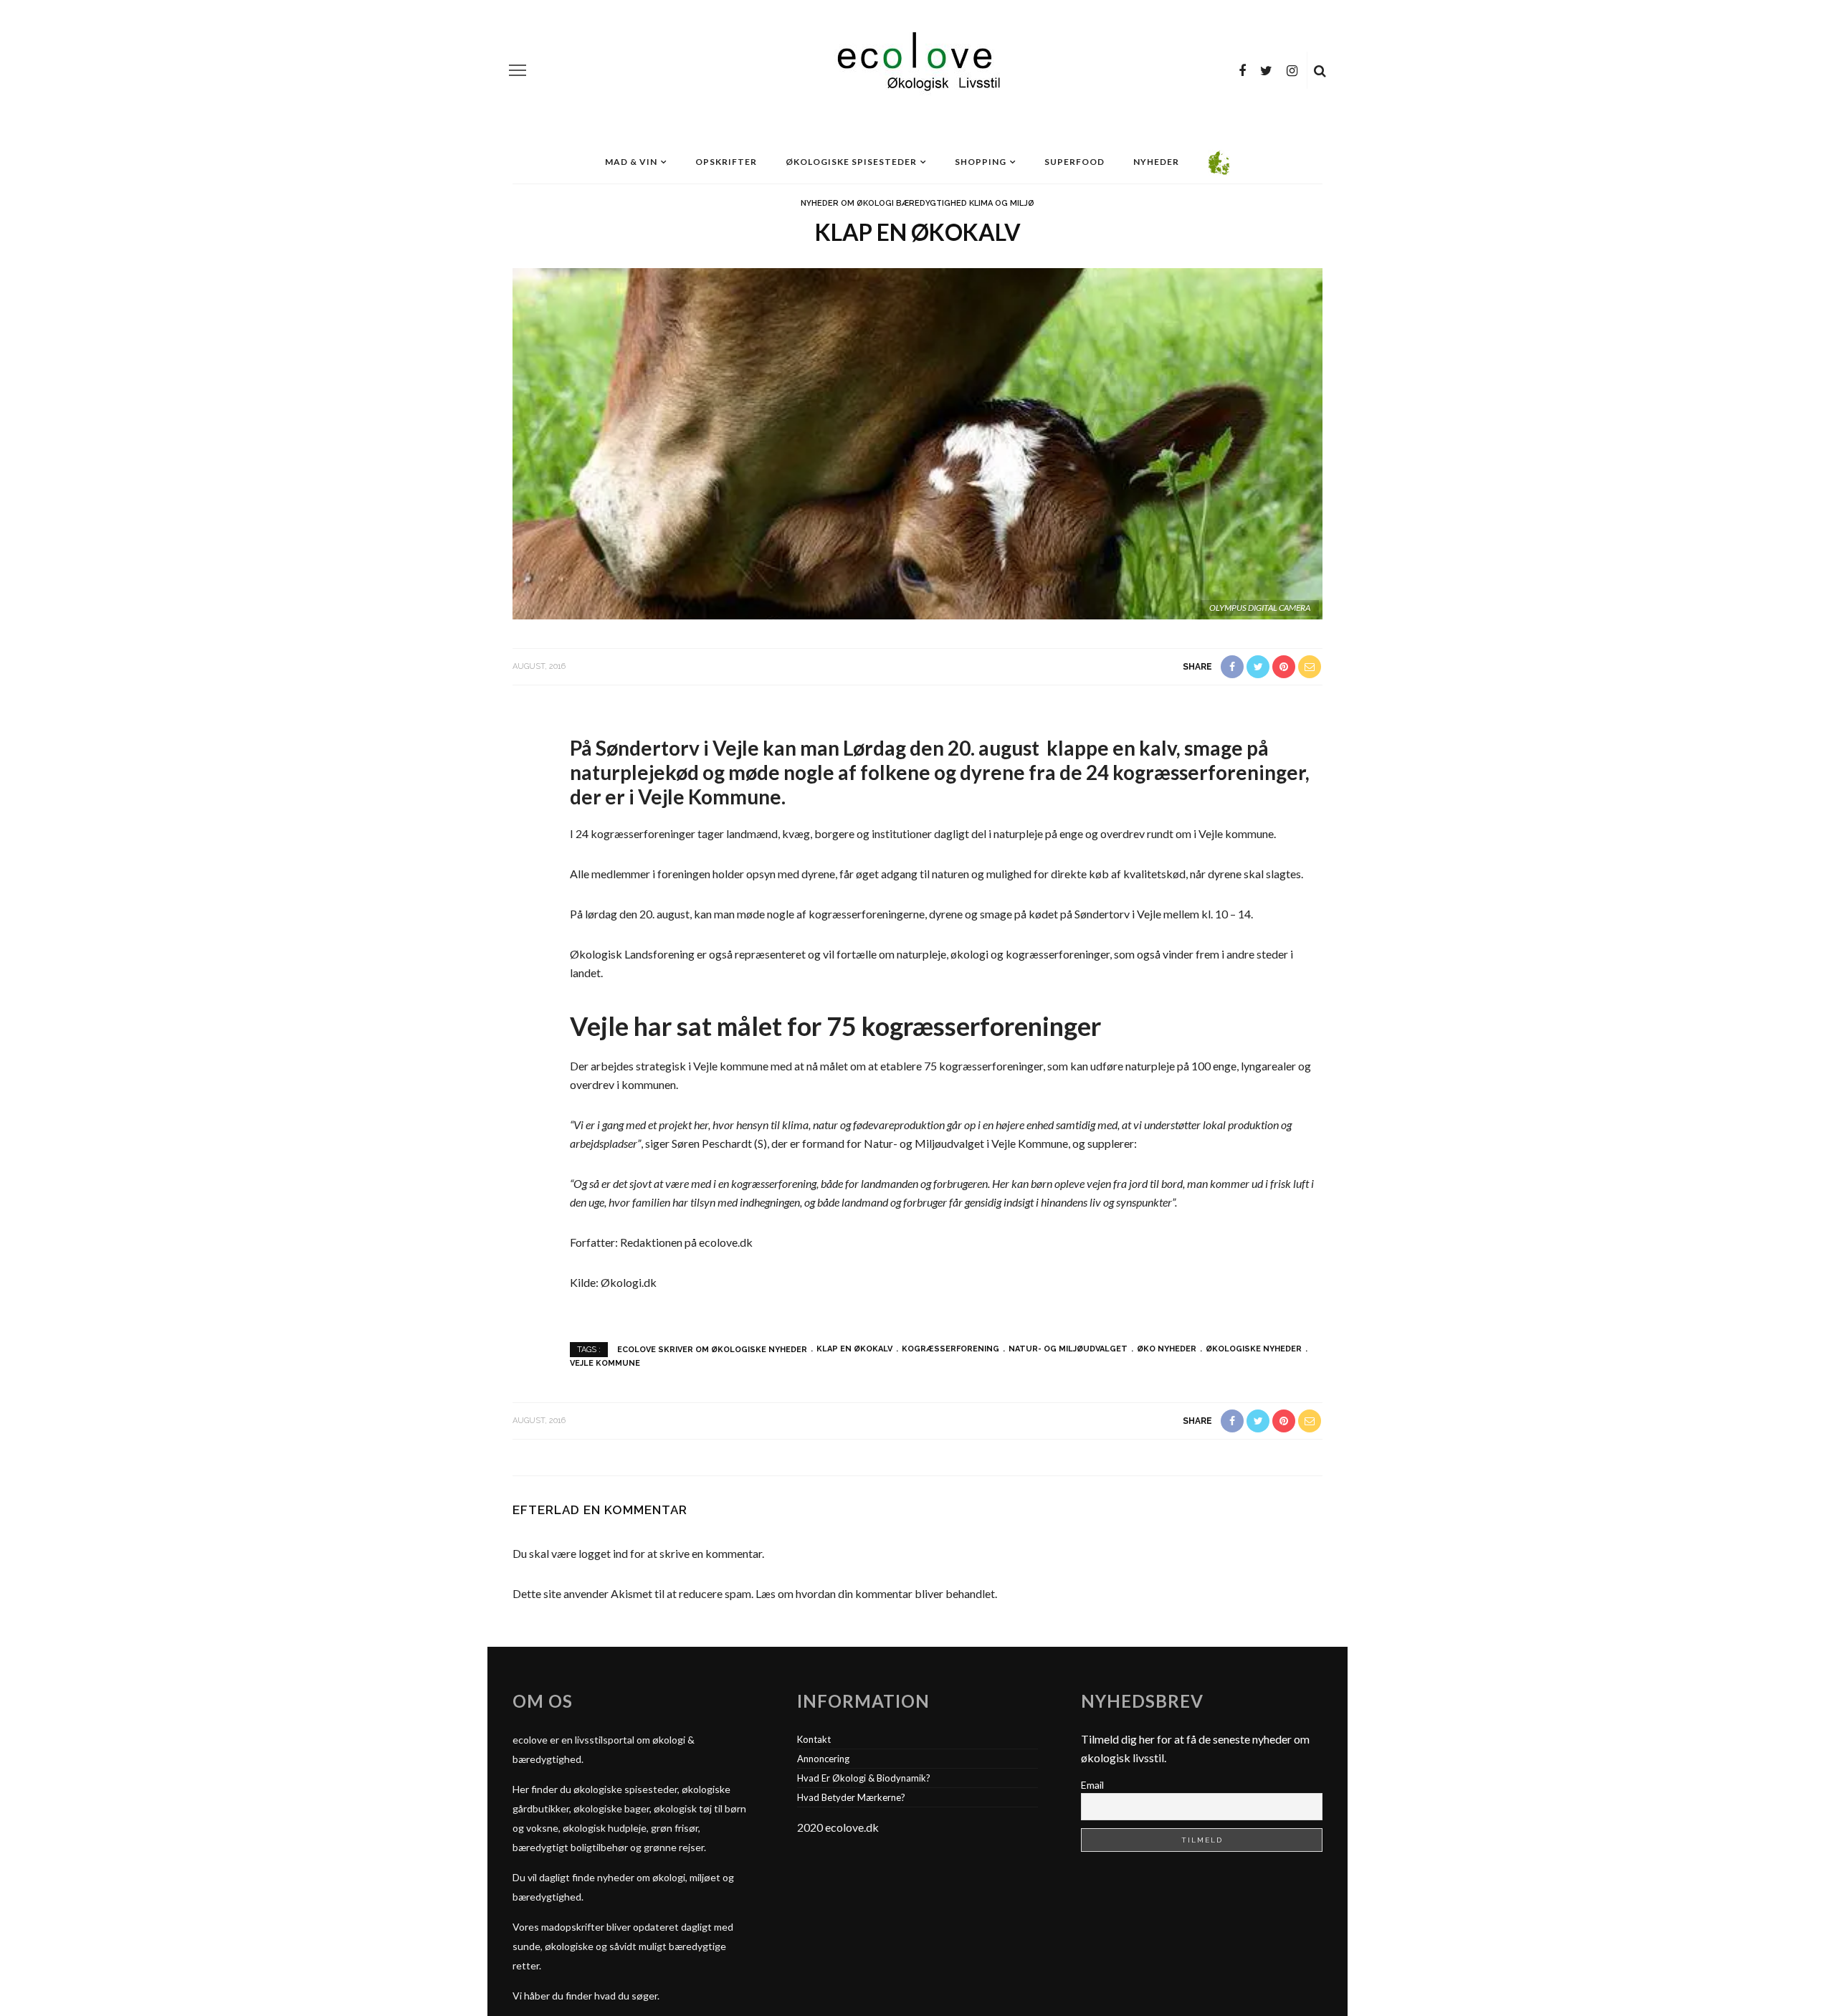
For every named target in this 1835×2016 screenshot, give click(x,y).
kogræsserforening (950, 1349)
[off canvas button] (518, 70)
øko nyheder (1167, 1349)
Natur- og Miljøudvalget (1068, 1349)
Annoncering (823, 1759)
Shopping (981, 162)
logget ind (603, 1553)
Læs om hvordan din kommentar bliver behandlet (875, 1593)
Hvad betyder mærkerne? (851, 1797)
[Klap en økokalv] (917, 442)
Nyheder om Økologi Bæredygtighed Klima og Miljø (917, 203)
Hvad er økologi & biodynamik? (864, 1778)
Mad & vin (631, 162)
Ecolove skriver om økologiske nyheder (712, 1349)
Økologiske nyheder (1254, 1349)
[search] (1320, 70)
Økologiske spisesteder (851, 162)
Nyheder (1156, 162)
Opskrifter (726, 162)
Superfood (1074, 162)
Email (1092, 1785)
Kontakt (814, 1739)
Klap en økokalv (854, 1349)
